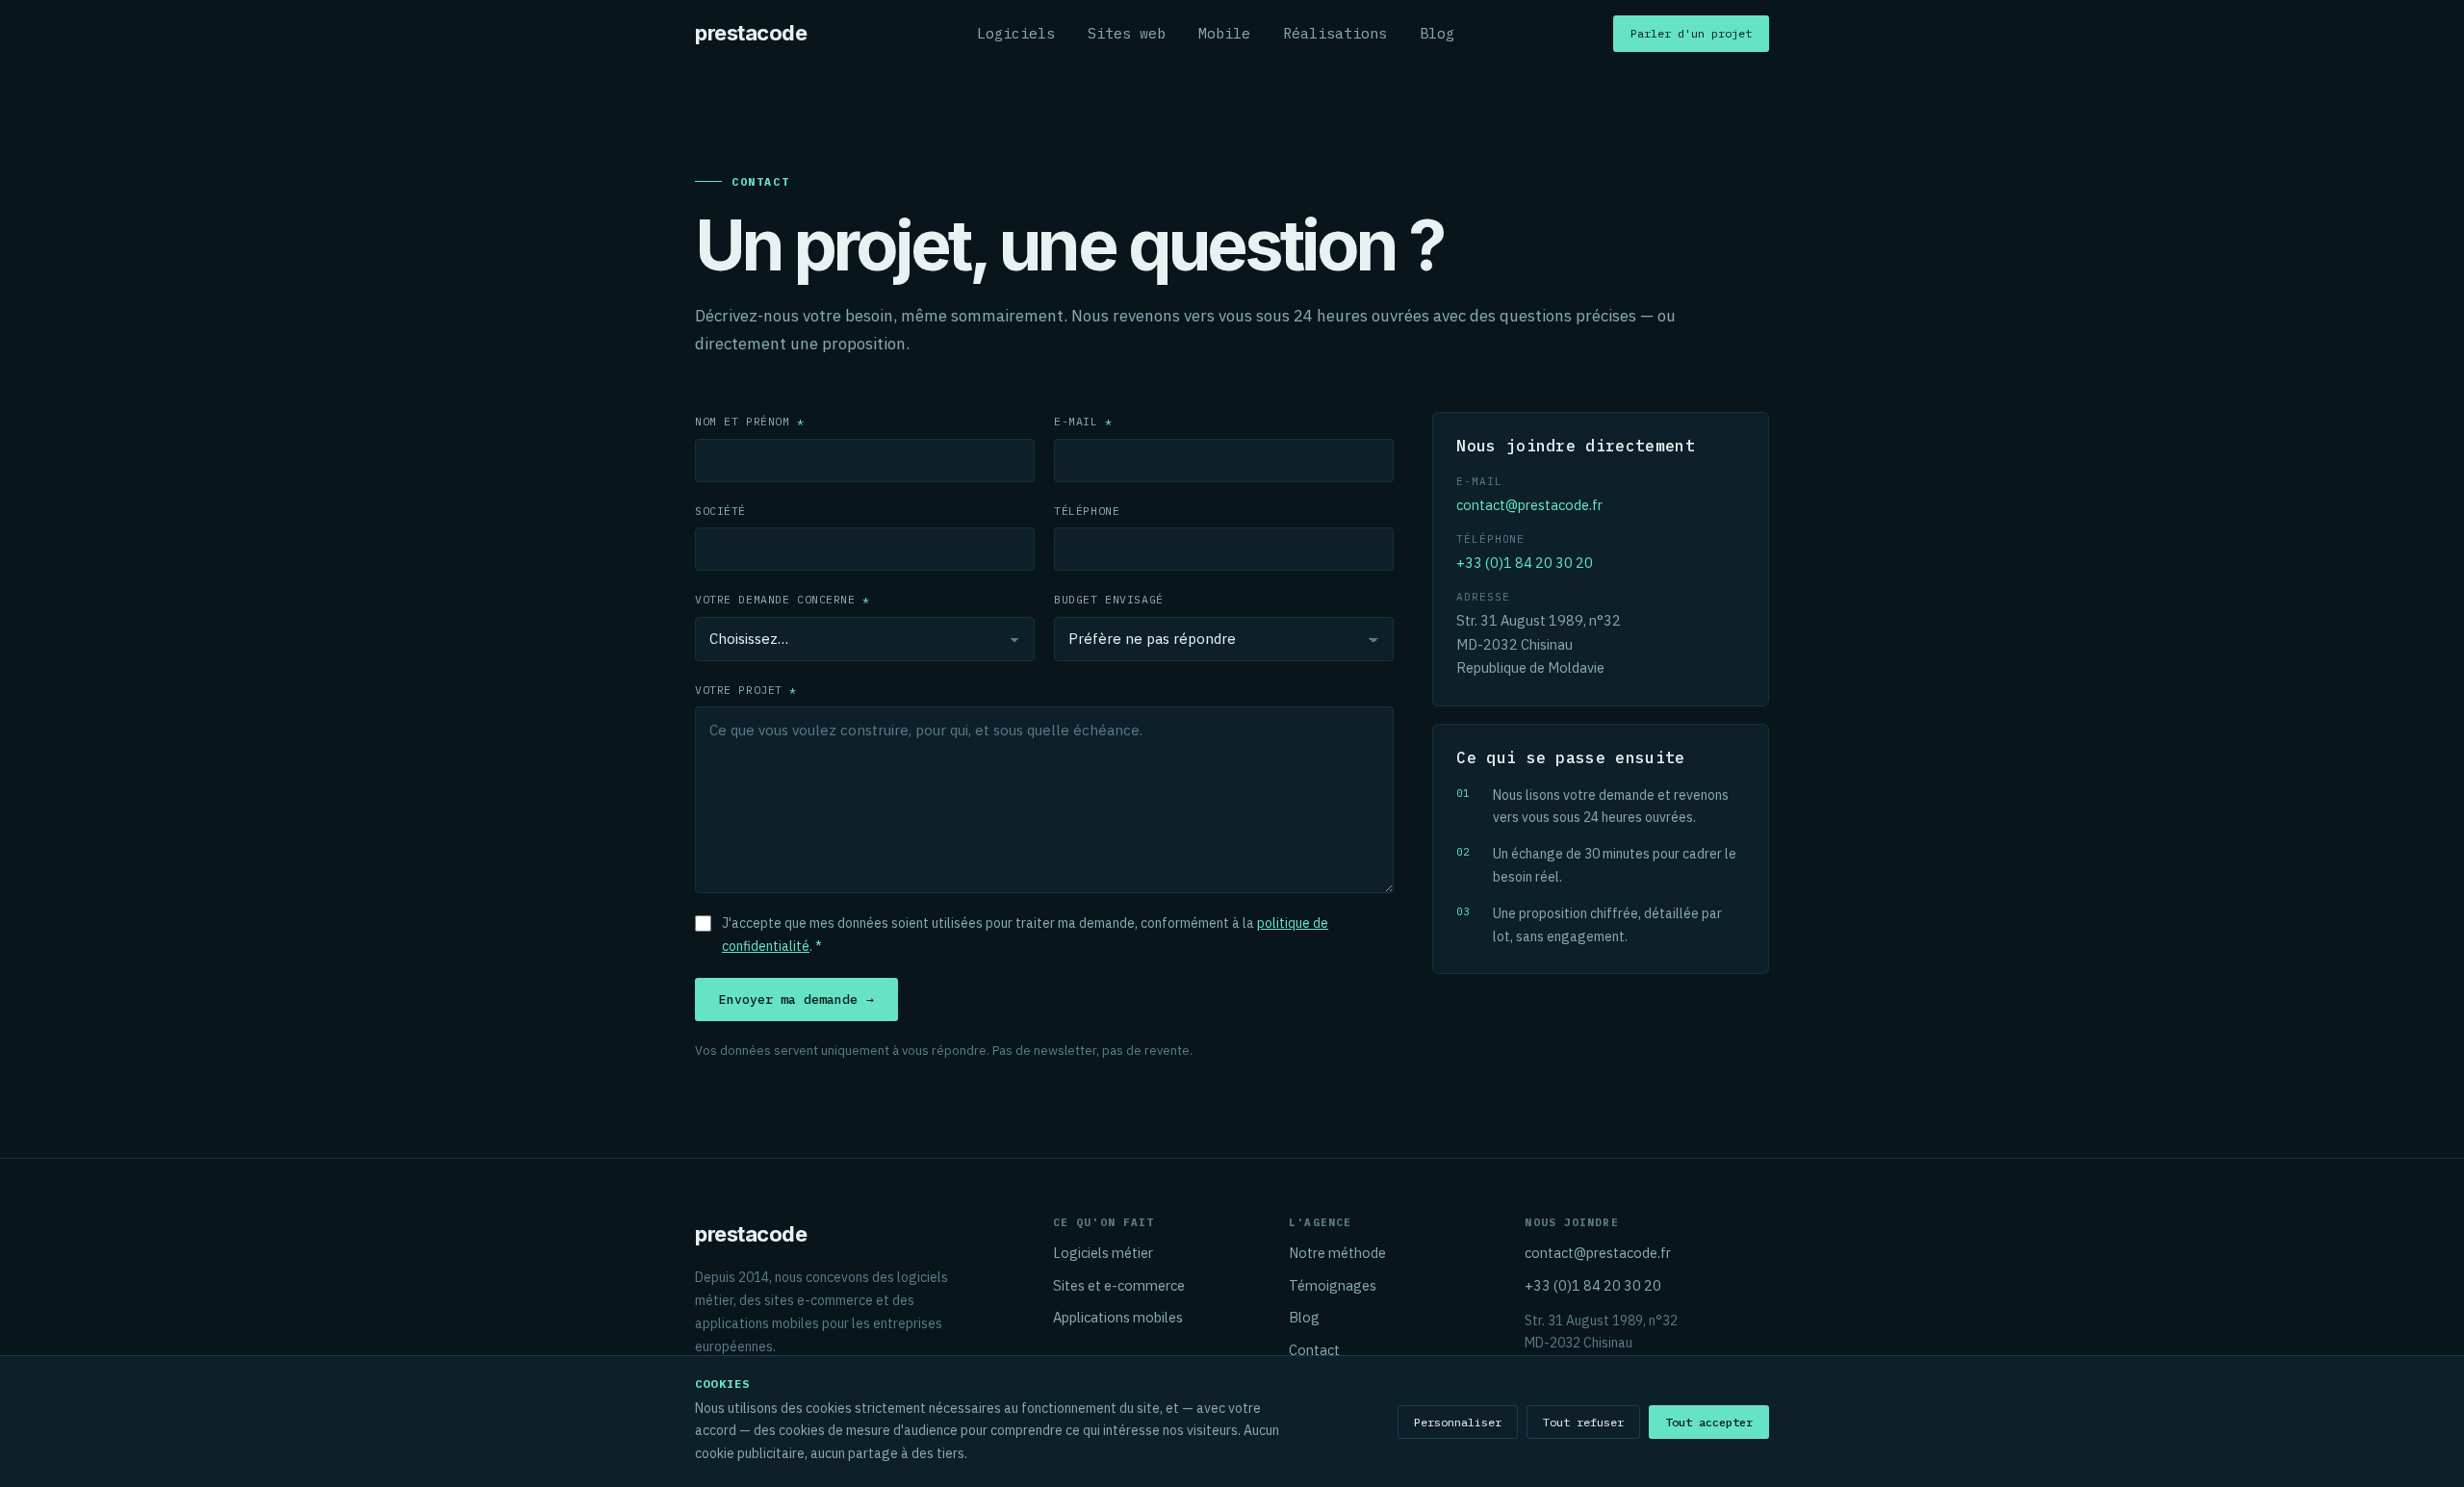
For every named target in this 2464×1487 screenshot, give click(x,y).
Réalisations (1335, 33)
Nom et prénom (750, 421)
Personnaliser (1458, 1422)
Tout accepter (1709, 1422)
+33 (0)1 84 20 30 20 (1525, 563)
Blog (1437, 33)
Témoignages (1333, 1285)
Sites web (1127, 33)
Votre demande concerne (783, 599)
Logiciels (1016, 33)
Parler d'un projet (1691, 33)
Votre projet (746, 690)
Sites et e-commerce (1119, 1285)
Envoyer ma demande (796, 1000)
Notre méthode (1337, 1253)
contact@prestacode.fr (1529, 505)
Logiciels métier (1103, 1253)
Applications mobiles (1118, 1317)
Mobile (1224, 33)
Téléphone (1087, 511)
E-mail (1083, 421)
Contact (1314, 1350)
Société (720, 511)
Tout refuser (1583, 1422)
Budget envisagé (1109, 599)
